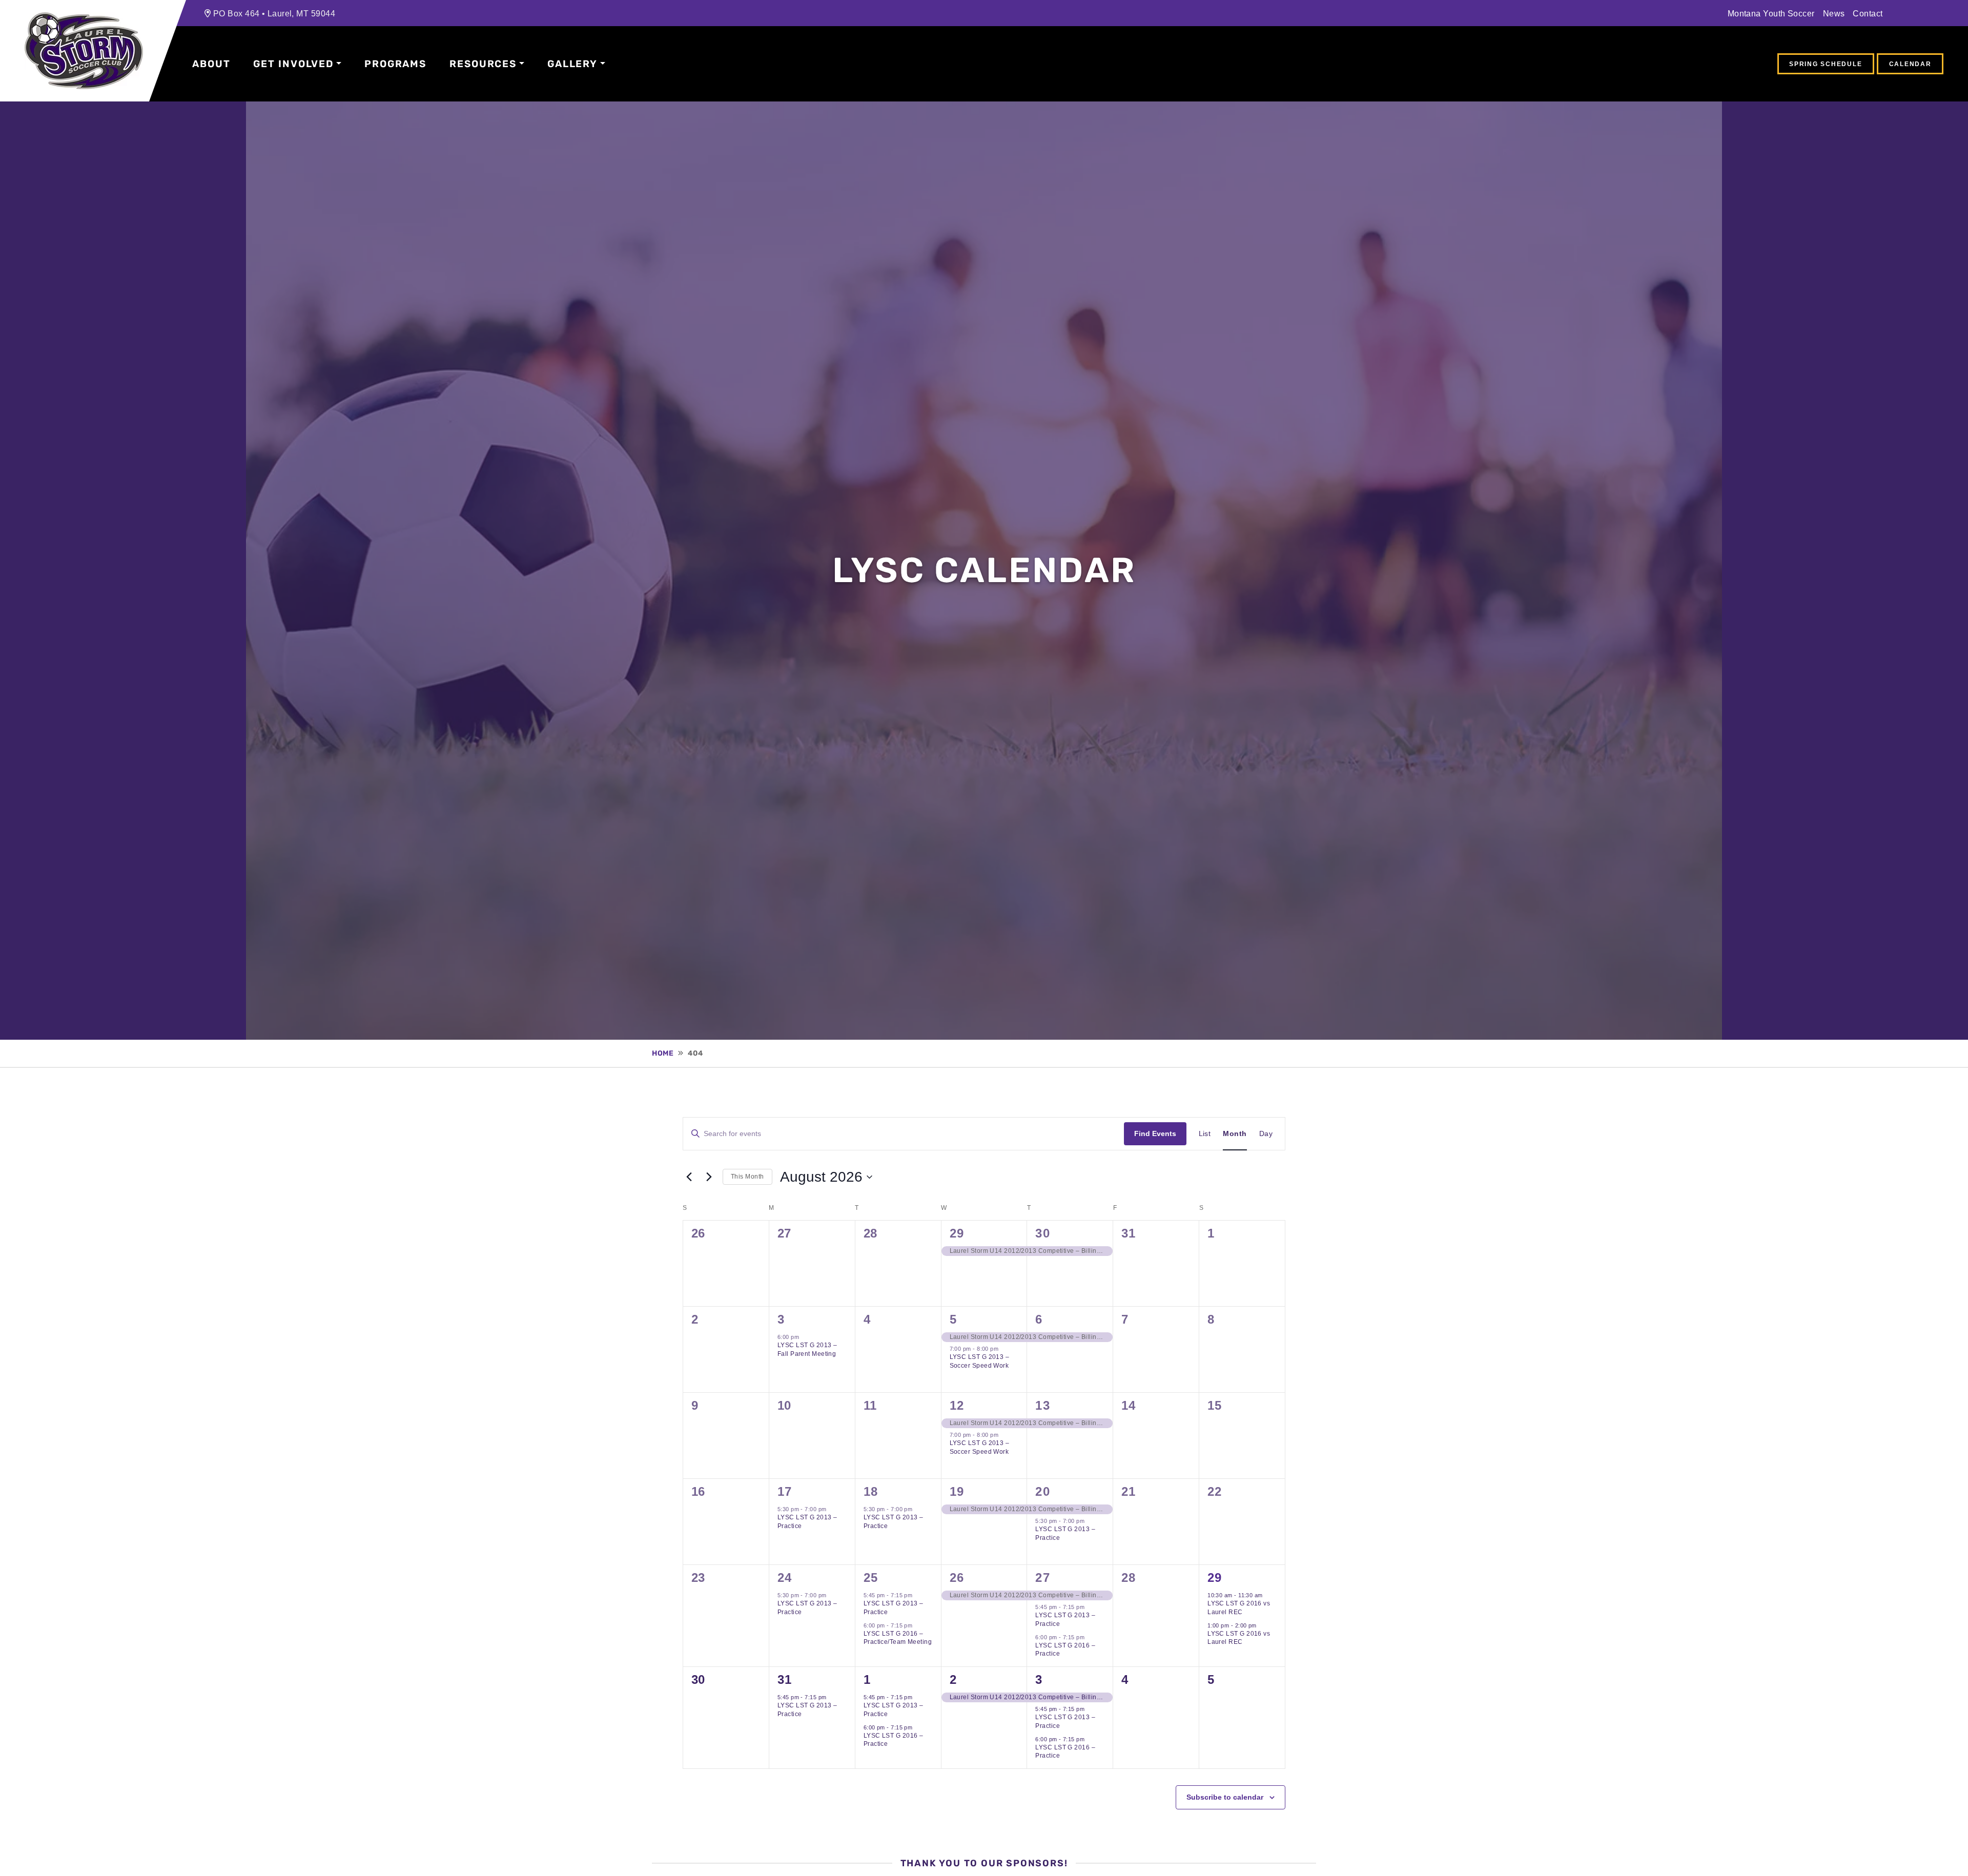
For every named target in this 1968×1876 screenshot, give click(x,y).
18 (871, 1491)
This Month (747, 1177)
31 (785, 1679)
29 (957, 1233)
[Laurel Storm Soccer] (84, 51)
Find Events (1155, 1133)
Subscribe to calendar (1225, 1797)
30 (1042, 1233)
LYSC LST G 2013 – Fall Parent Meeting (807, 1349)
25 (871, 1578)
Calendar (1910, 64)
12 (957, 1405)
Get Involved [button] (293, 64)
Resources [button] (483, 64)
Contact (1868, 13)
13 (1042, 1405)
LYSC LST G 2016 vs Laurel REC (1239, 1608)
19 (957, 1491)
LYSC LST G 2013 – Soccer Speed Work (980, 1361)
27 (1042, 1578)
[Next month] (709, 1177)
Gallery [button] (572, 64)
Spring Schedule (1826, 64)
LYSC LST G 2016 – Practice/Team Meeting (898, 1638)
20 (1042, 1491)
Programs (395, 64)
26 (957, 1578)
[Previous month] (689, 1177)
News (1834, 13)
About (211, 64)
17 (785, 1491)
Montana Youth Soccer (1771, 13)
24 (785, 1578)
